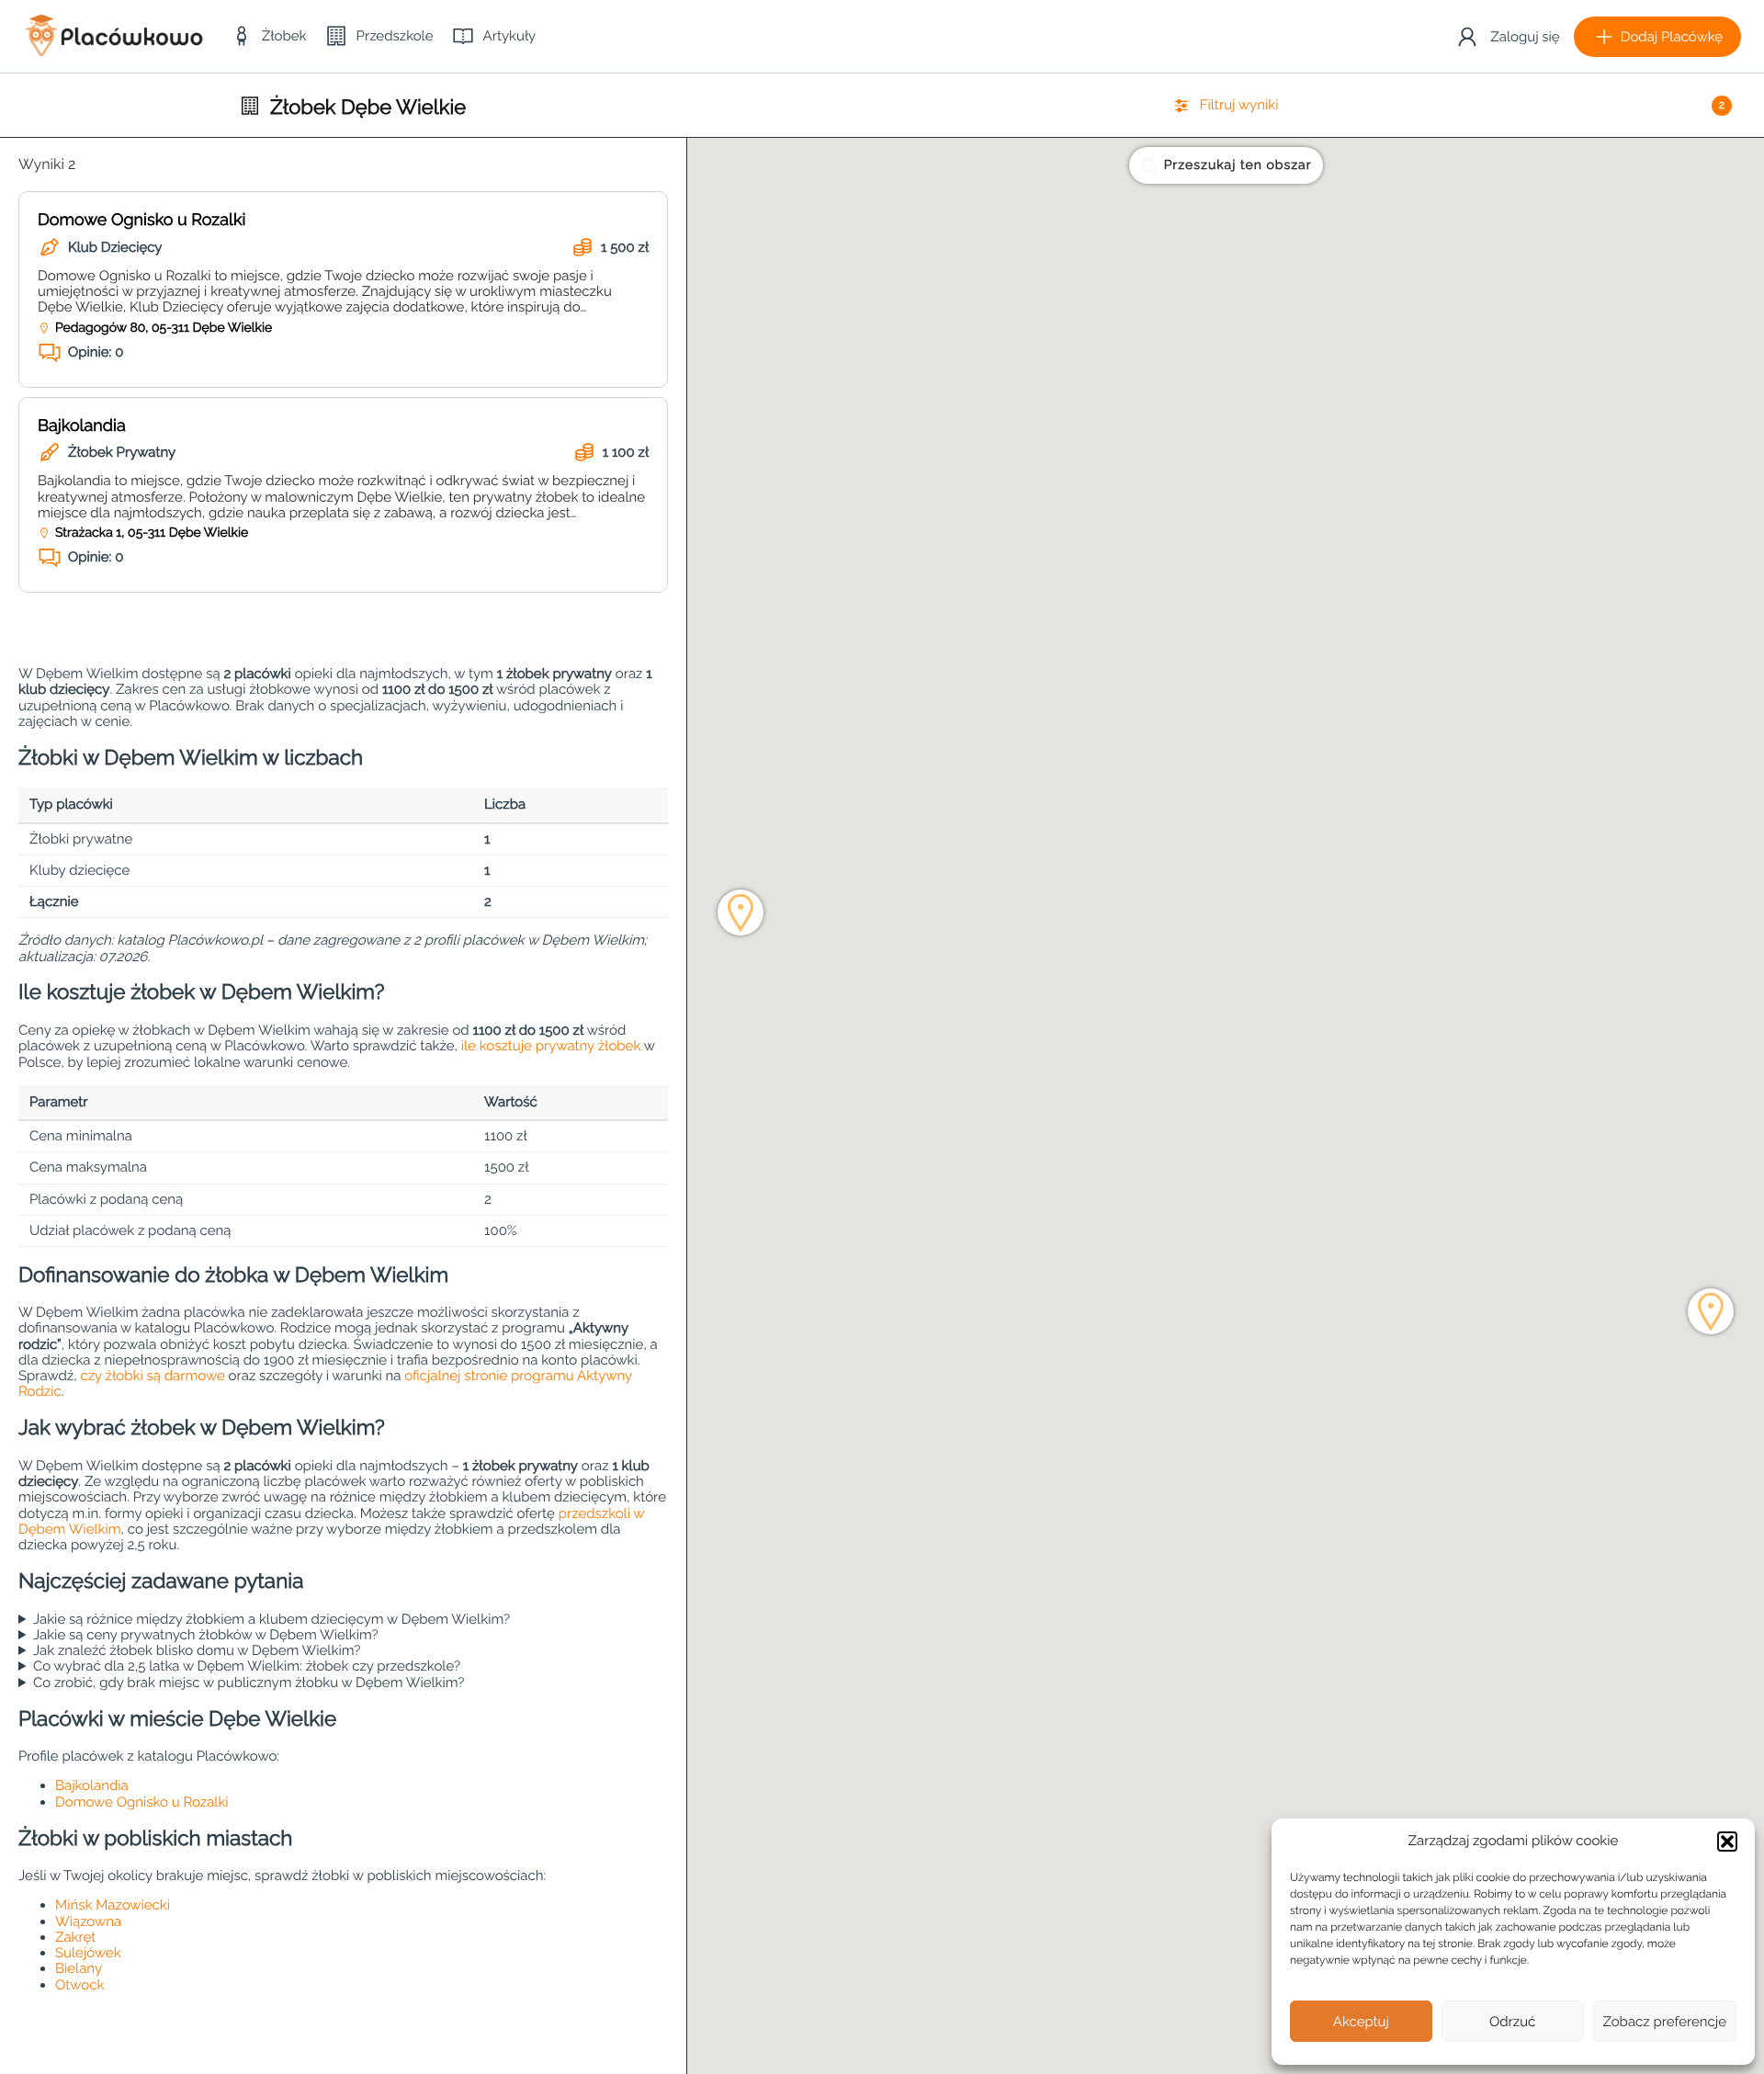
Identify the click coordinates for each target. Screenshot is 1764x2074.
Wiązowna (88, 1921)
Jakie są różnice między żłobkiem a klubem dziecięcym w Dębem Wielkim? (271, 1620)
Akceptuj (1361, 2022)
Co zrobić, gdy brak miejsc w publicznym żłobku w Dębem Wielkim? (249, 1683)
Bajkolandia (82, 426)
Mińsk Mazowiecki (113, 1905)
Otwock (79, 1985)
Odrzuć (1512, 2022)
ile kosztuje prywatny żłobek (551, 1046)
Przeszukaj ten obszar (1238, 165)
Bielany (79, 1968)
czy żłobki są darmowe (152, 1376)
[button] (1727, 1842)
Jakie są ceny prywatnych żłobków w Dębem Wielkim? (206, 1635)
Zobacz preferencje (1665, 2022)
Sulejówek (88, 1953)
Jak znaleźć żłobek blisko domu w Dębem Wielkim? (197, 1651)
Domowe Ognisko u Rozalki (141, 220)
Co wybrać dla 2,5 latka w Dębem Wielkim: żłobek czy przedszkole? (247, 1666)
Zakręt (75, 1937)
